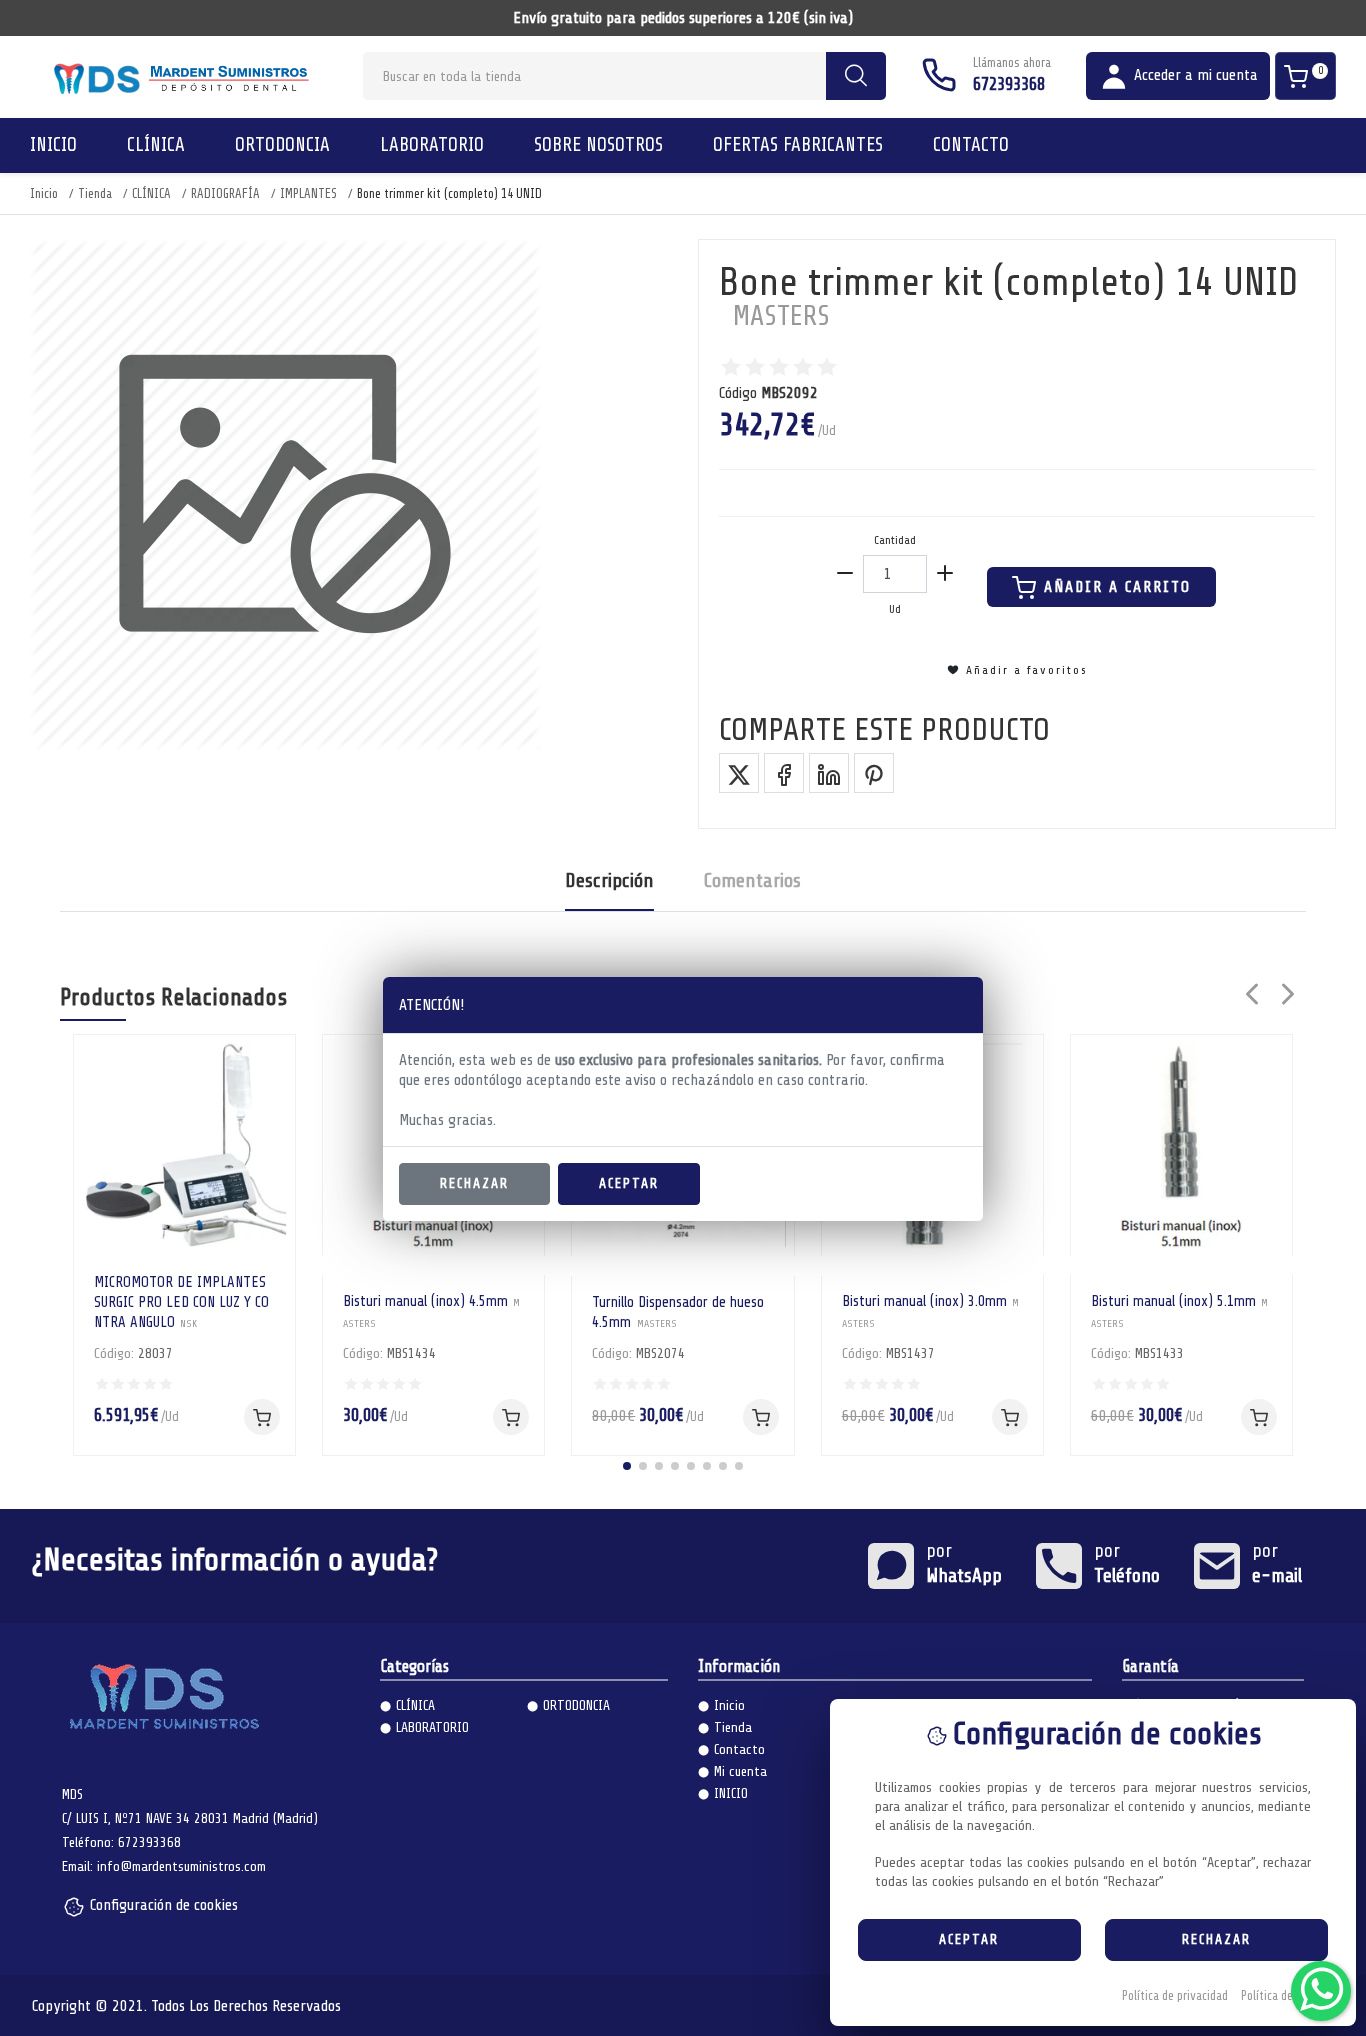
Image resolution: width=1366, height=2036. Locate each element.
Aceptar (629, 1183)
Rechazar (474, 1183)
